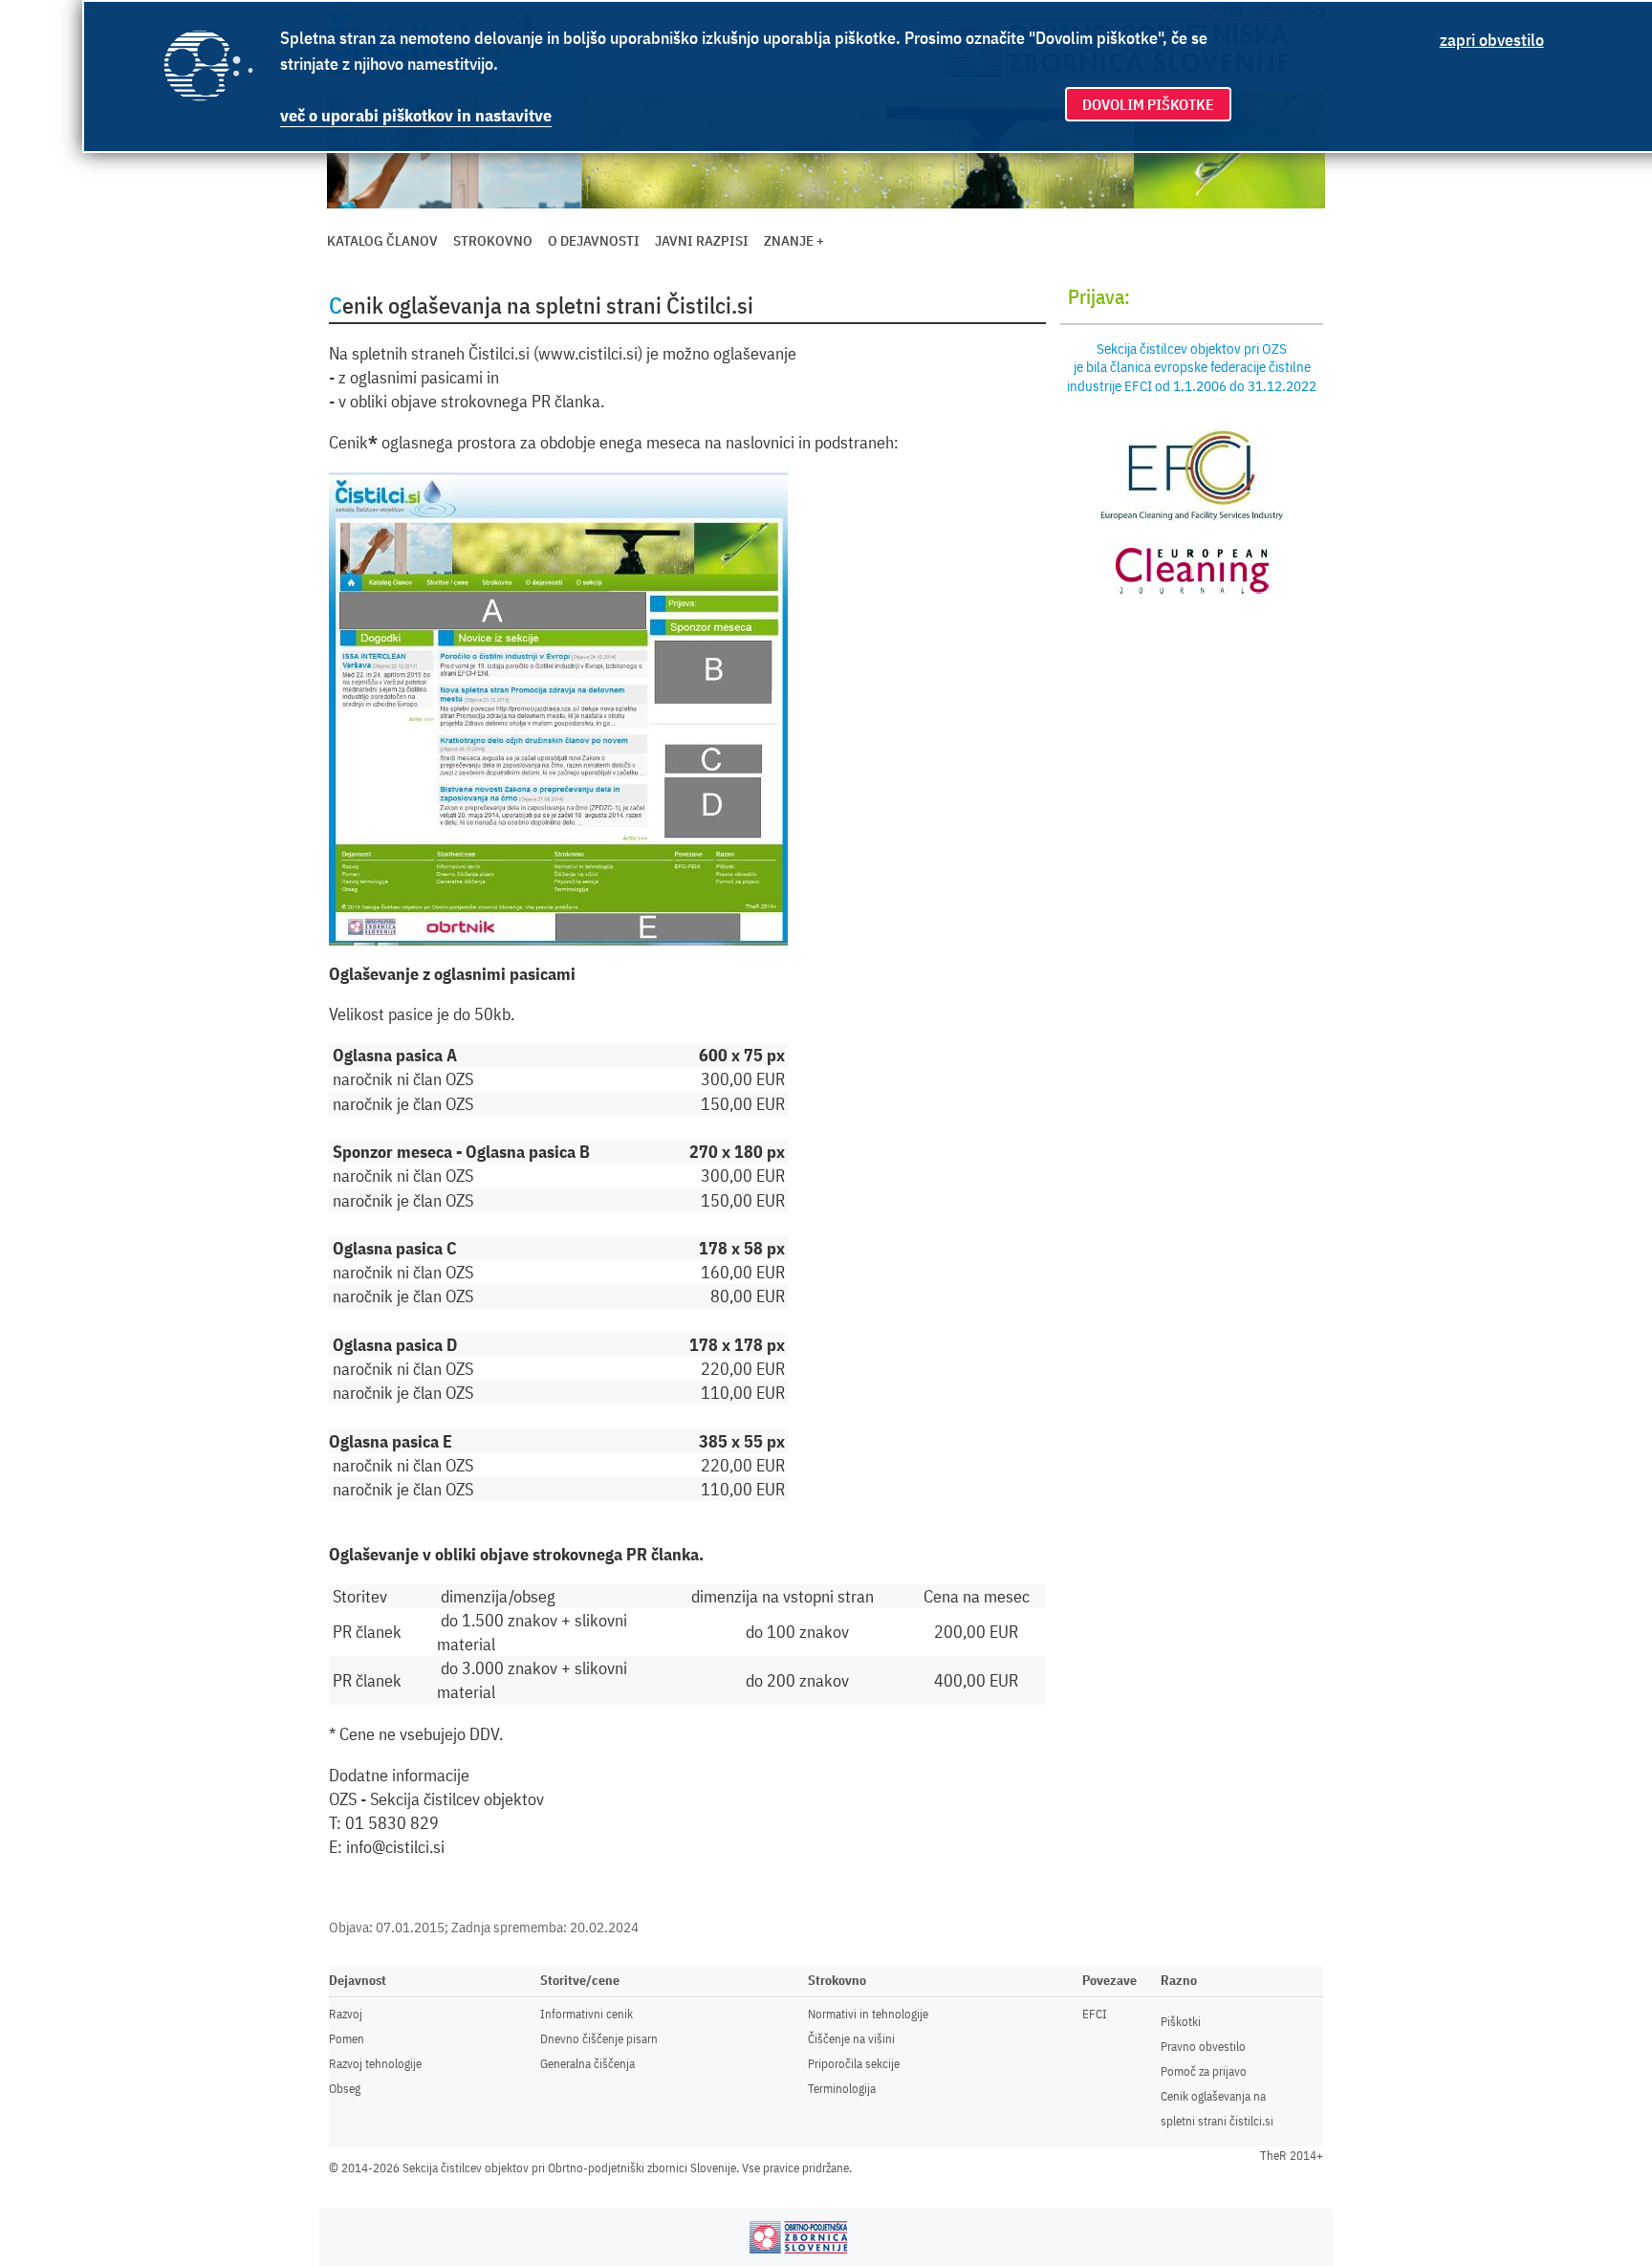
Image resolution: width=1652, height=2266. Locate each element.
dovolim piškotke (1148, 104)
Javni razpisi (702, 240)
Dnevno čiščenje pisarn (599, 2039)
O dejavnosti (594, 240)
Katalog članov (382, 240)
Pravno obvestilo (1203, 2047)
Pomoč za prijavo (1204, 2071)
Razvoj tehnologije (375, 2064)
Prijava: (1099, 296)
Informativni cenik (587, 2014)
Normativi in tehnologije (868, 2014)
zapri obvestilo (1492, 40)
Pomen (347, 2039)
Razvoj (346, 2014)
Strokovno (493, 240)
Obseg (345, 2089)
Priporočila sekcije (854, 2064)
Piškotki (1181, 2022)
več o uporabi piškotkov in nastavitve (416, 115)
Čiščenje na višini (851, 2039)
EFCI (1095, 2014)
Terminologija (842, 2089)
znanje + (794, 240)
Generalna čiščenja (587, 2064)
